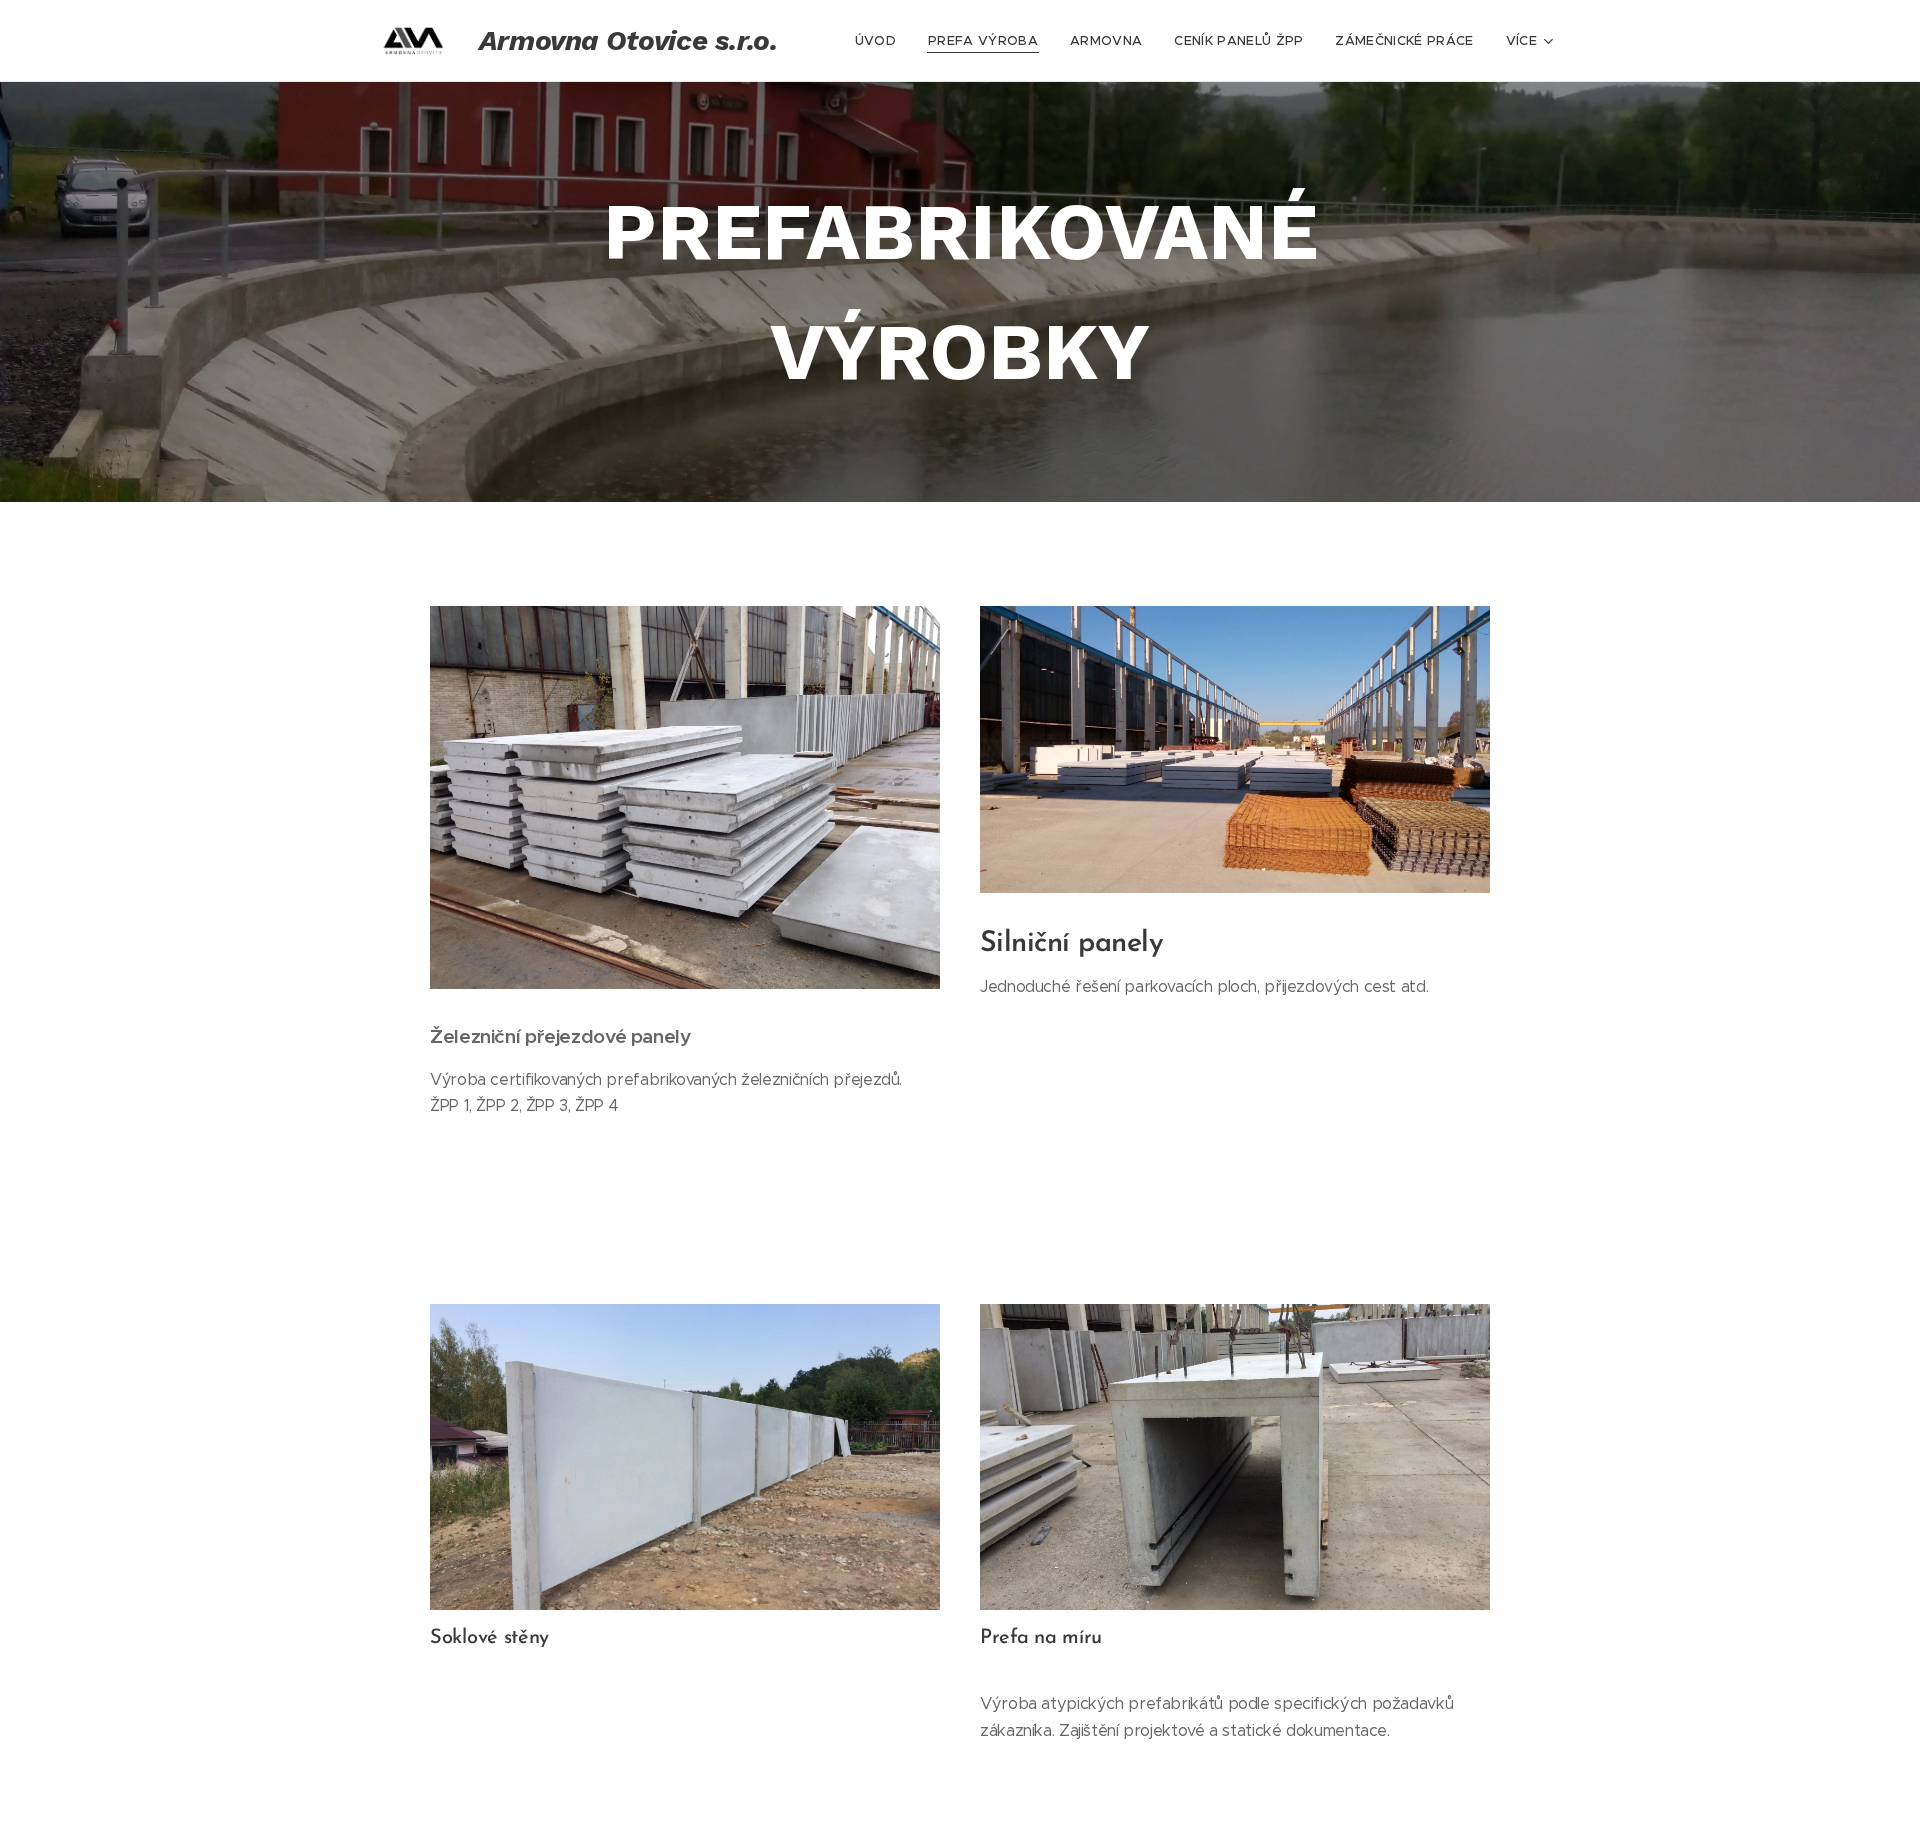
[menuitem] (881, 41)
